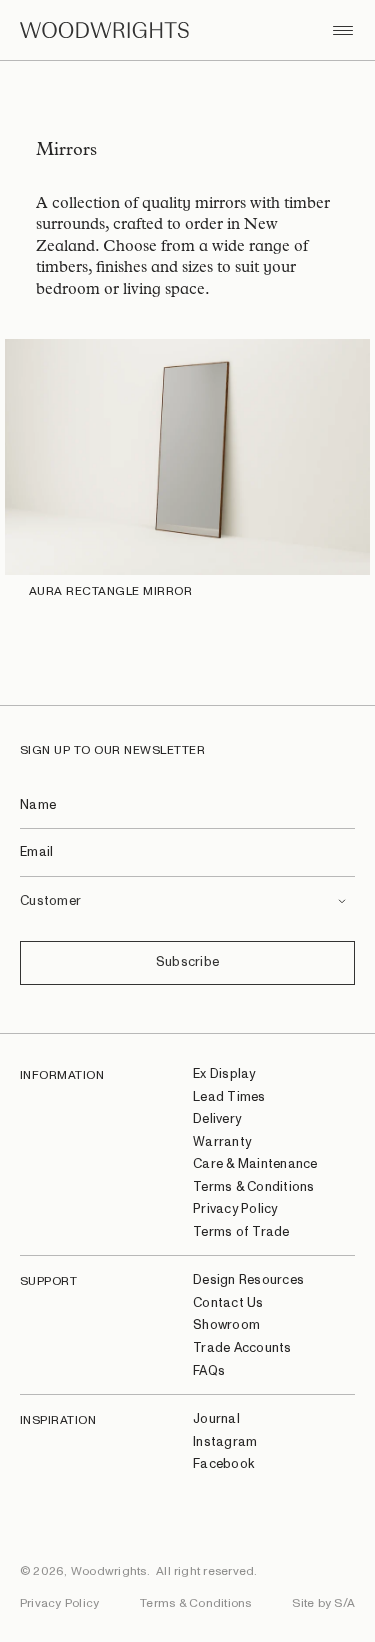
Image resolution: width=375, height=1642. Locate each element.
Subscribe (187, 962)
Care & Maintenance (255, 1164)
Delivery (217, 1119)
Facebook (223, 1464)
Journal (216, 1419)
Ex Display (224, 1074)
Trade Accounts (242, 1348)
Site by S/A (323, 1603)
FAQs (209, 1371)
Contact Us (228, 1303)
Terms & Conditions (254, 1187)
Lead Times (229, 1097)
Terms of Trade (241, 1232)
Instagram (225, 1442)
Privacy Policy (235, 1209)
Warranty (222, 1142)
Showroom (226, 1325)
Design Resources (248, 1280)
